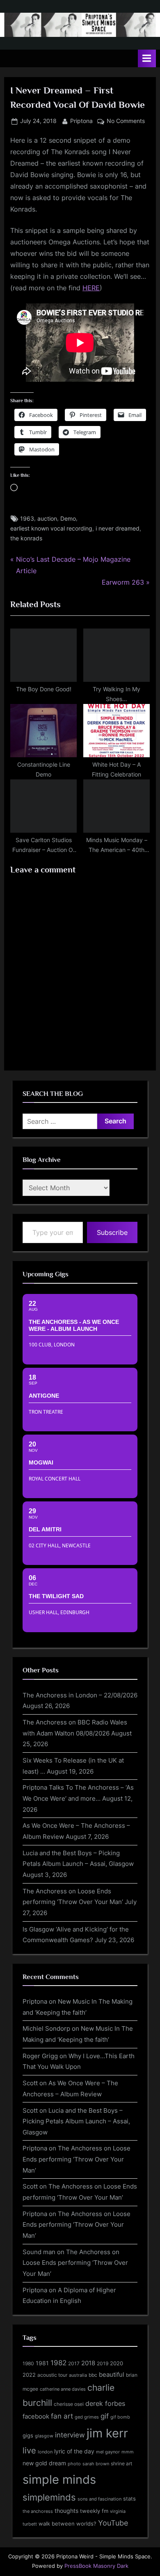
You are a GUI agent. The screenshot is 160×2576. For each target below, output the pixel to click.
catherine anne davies (63, 2389)
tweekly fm (94, 2511)
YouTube (113, 2523)
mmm (128, 2452)
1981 (42, 2363)
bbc (93, 2375)
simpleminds (49, 2497)
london (45, 2452)
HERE (91, 288)
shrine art (121, 2463)
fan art (62, 2416)
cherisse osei (69, 2404)
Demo (68, 519)
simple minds (59, 2479)
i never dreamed (118, 528)
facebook (36, 2416)
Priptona (81, 121)
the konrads (26, 538)
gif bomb (120, 2417)
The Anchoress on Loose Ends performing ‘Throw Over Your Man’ (77, 2159)
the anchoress (38, 2511)
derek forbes (105, 2404)
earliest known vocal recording (51, 528)
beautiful (112, 2375)
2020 (117, 2363)
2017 (74, 2363)
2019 (103, 2364)
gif (105, 2416)
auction (47, 519)
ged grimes (87, 2417)
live (29, 2451)
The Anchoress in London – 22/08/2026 (80, 1695)
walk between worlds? (67, 2524)
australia (78, 2375)
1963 (27, 519)
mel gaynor (108, 2452)
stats (129, 2499)
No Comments (126, 122)
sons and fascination (99, 2499)
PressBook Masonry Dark (96, 2566)
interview (70, 2435)
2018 (88, 2363)
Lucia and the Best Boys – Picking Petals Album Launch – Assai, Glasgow (76, 2121)
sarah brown (96, 2464)
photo (74, 2464)
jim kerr (107, 2433)
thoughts (66, 2511)
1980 (28, 2363)
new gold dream (44, 2463)
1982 (58, 2363)
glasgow (44, 2436)
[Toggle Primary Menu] (147, 58)
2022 (29, 2375)
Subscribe (112, 1232)
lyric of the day (74, 2451)
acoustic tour (52, 2375)
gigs (28, 2436)
